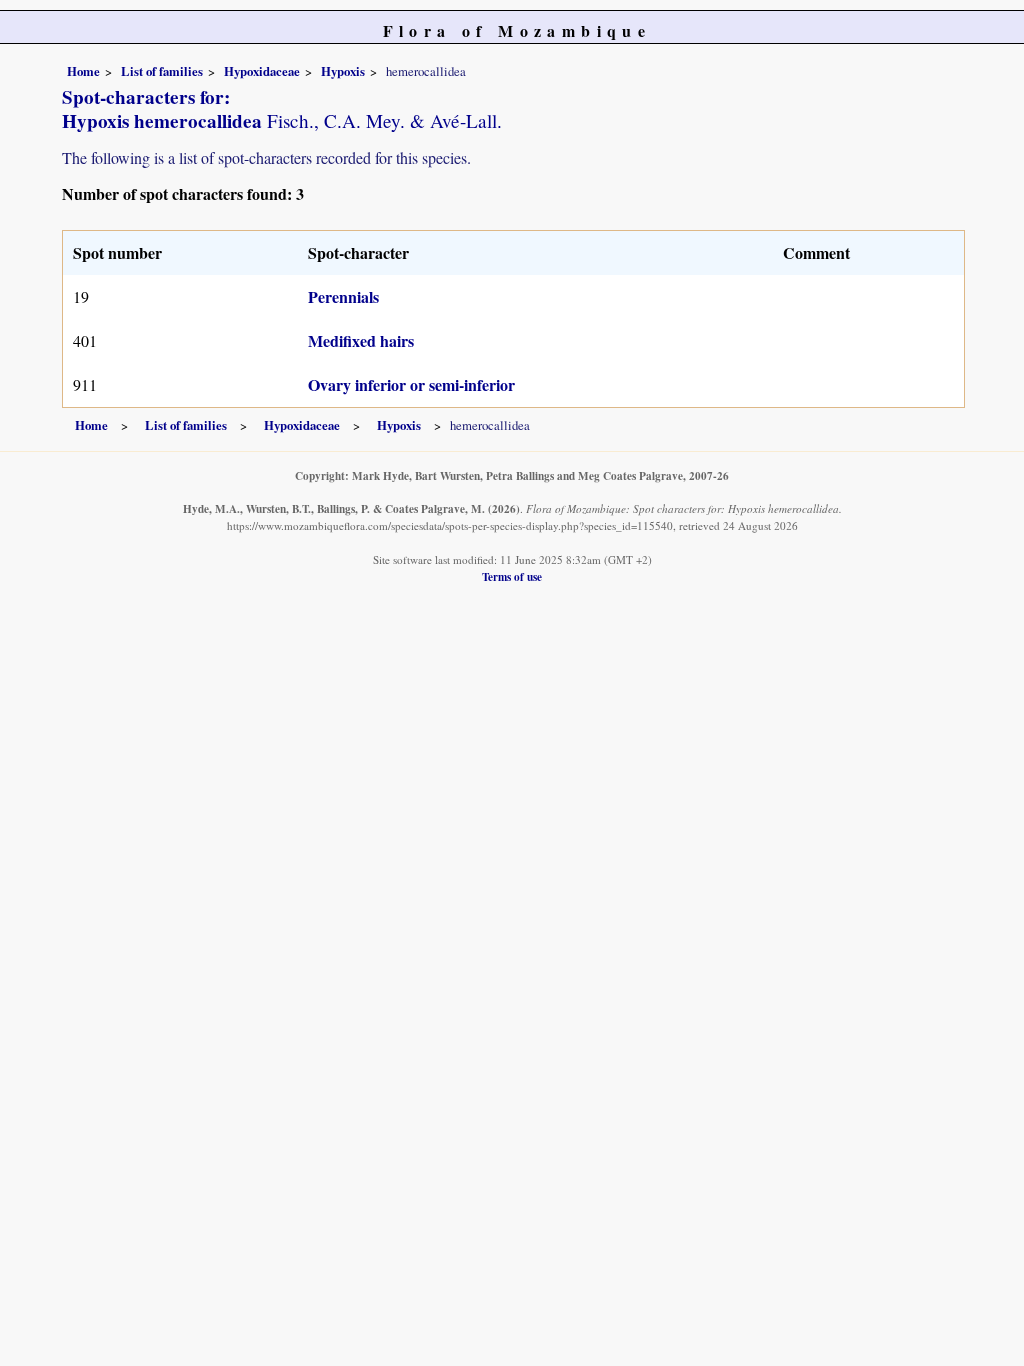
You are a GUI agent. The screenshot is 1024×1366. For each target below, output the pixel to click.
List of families (162, 71)
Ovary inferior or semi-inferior (411, 384)
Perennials (343, 296)
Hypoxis (343, 71)
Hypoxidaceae (262, 71)
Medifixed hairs (361, 340)
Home (83, 71)
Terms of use (512, 576)
